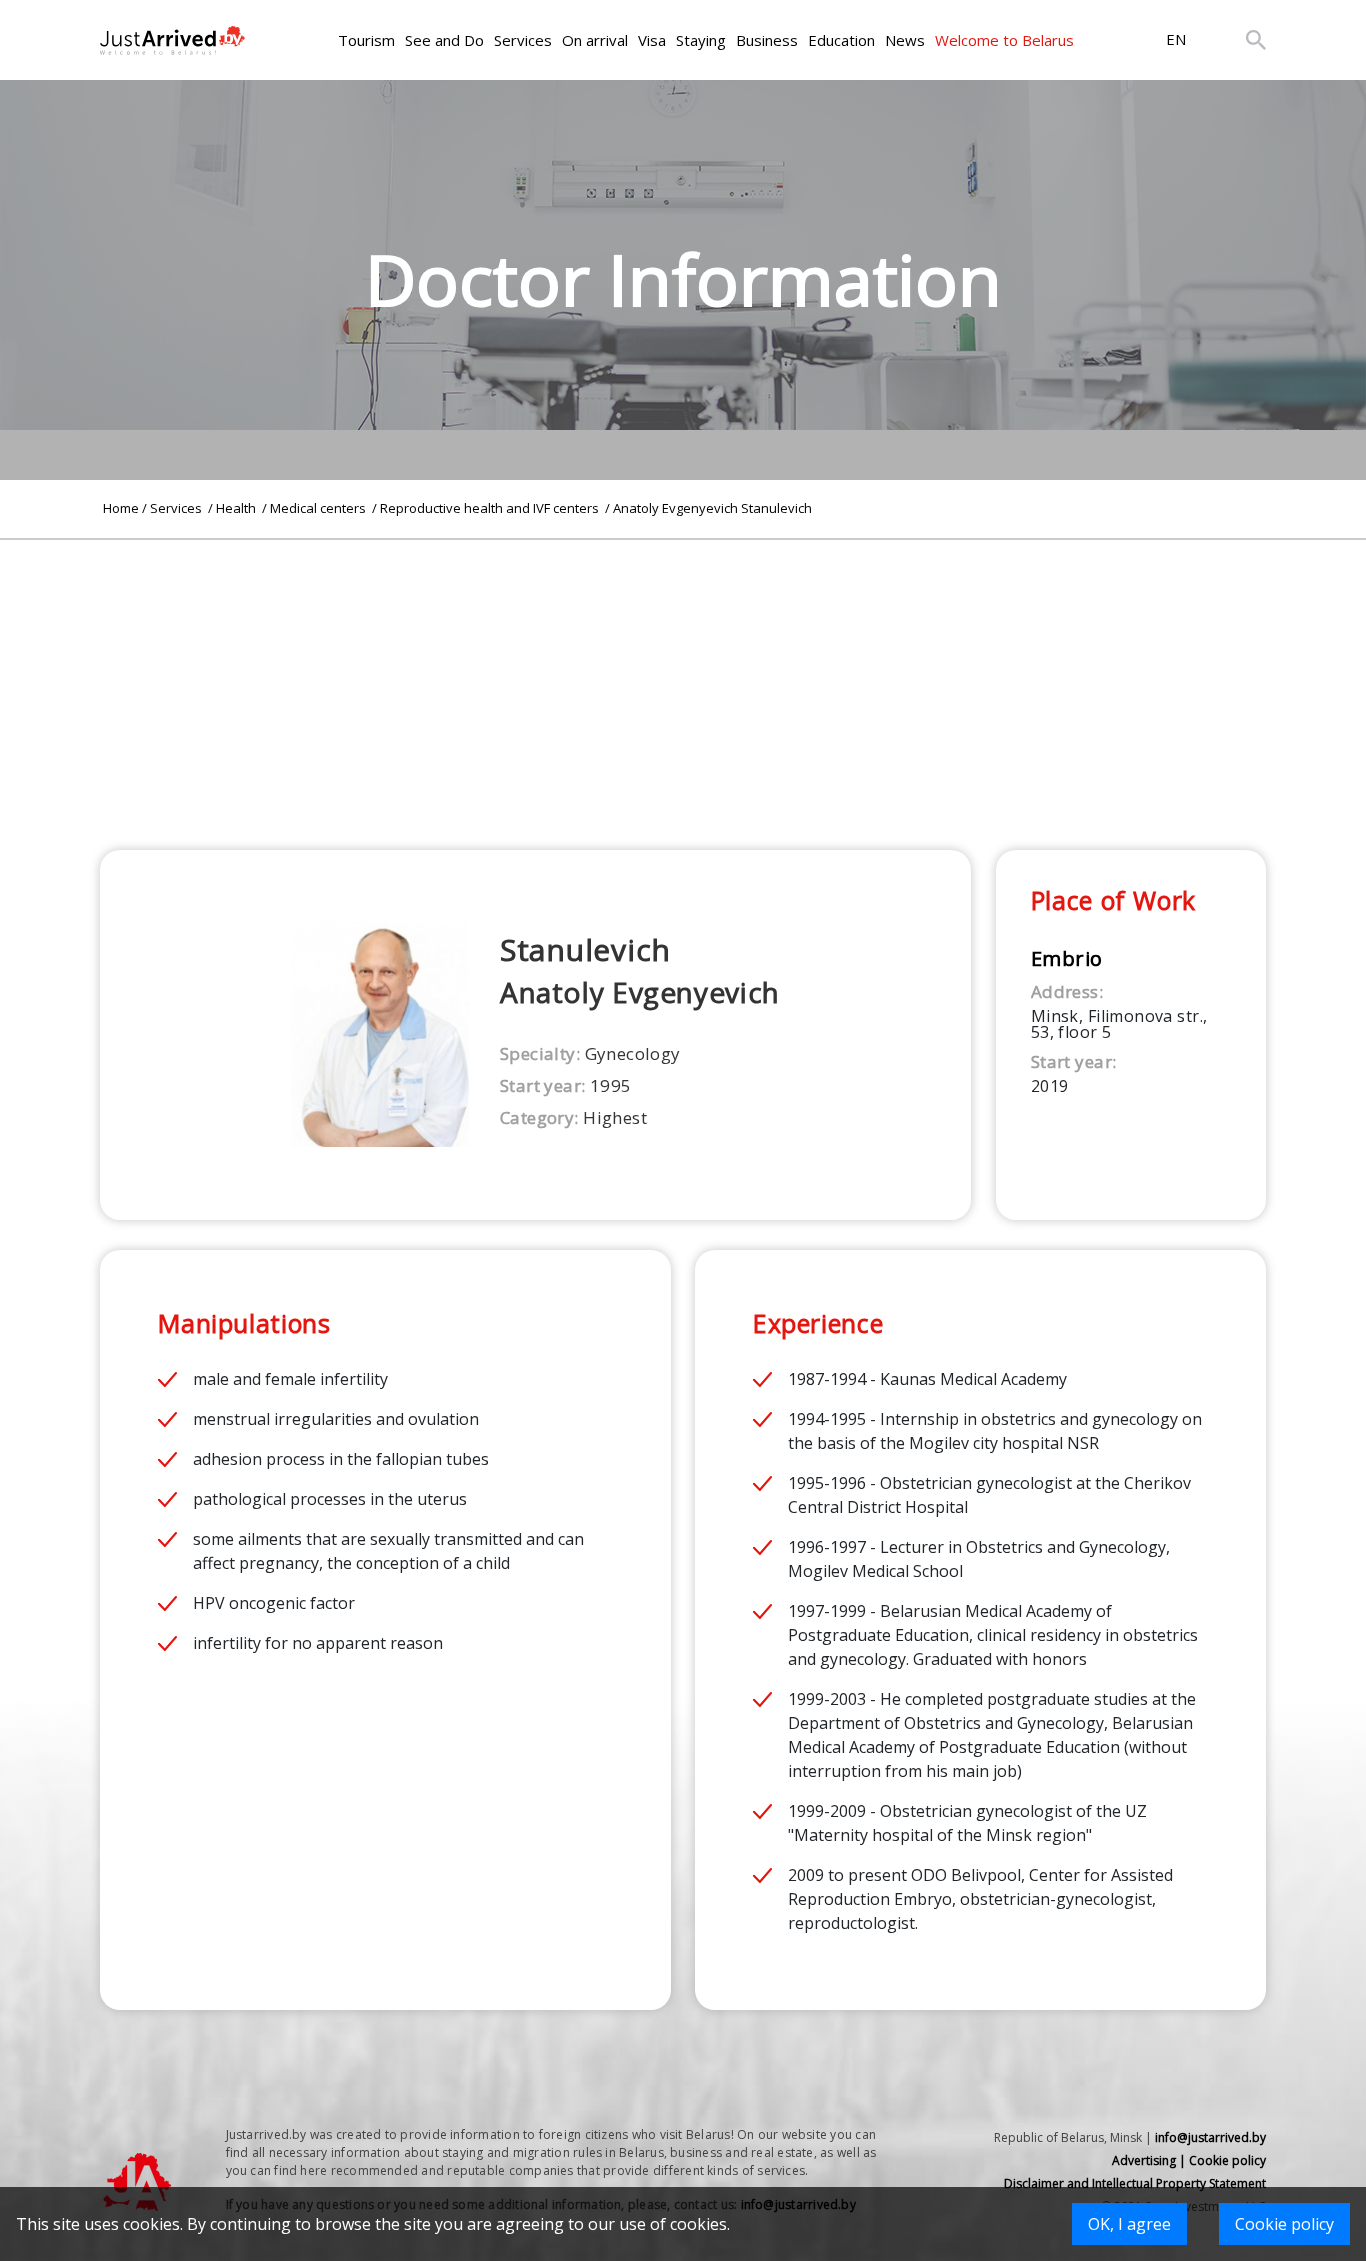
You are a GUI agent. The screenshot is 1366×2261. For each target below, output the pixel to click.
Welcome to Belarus (1004, 40)
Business (767, 40)
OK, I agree (1129, 2224)
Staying (701, 40)
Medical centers (319, 508)
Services (523, 40)
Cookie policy (1284, 2224)
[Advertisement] (683, 680)
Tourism (366, 40)
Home (121, 508)
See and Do (444, 40)
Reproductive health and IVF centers (491, 508)
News (905, 40)
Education (841, 40)
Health (237, 508)
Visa (652, 40)
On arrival (595, 40)
